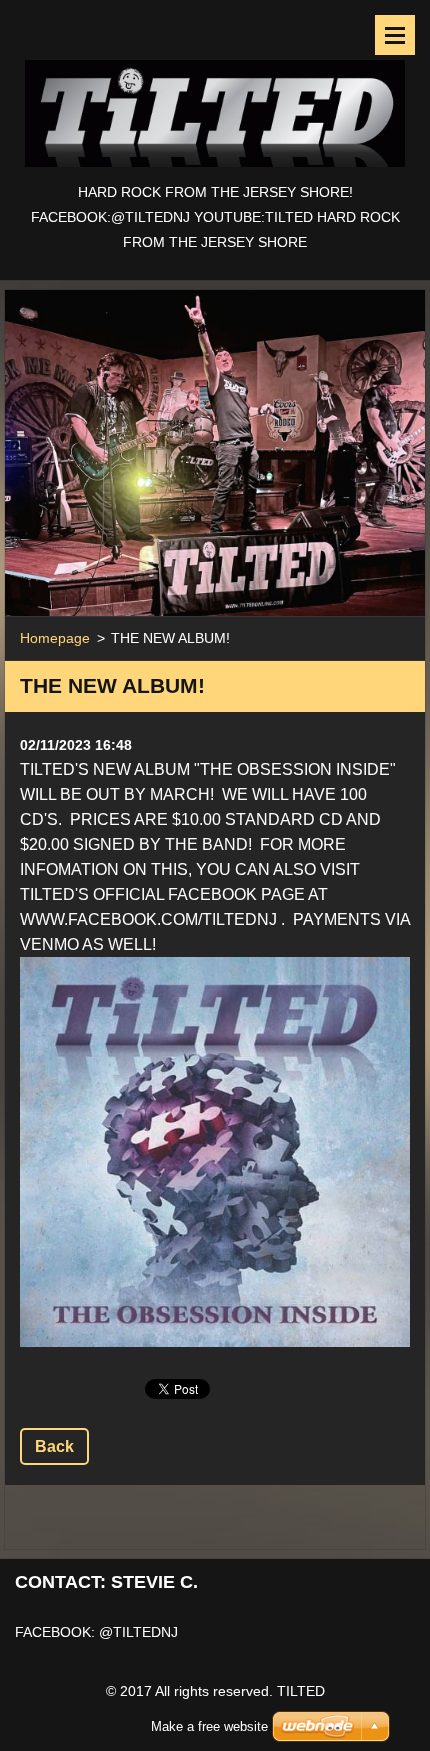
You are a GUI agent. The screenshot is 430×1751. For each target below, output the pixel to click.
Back (54, 1446)
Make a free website (209, 1726)
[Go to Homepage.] (215, 90)
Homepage (55, 638)
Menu (395, 35)
